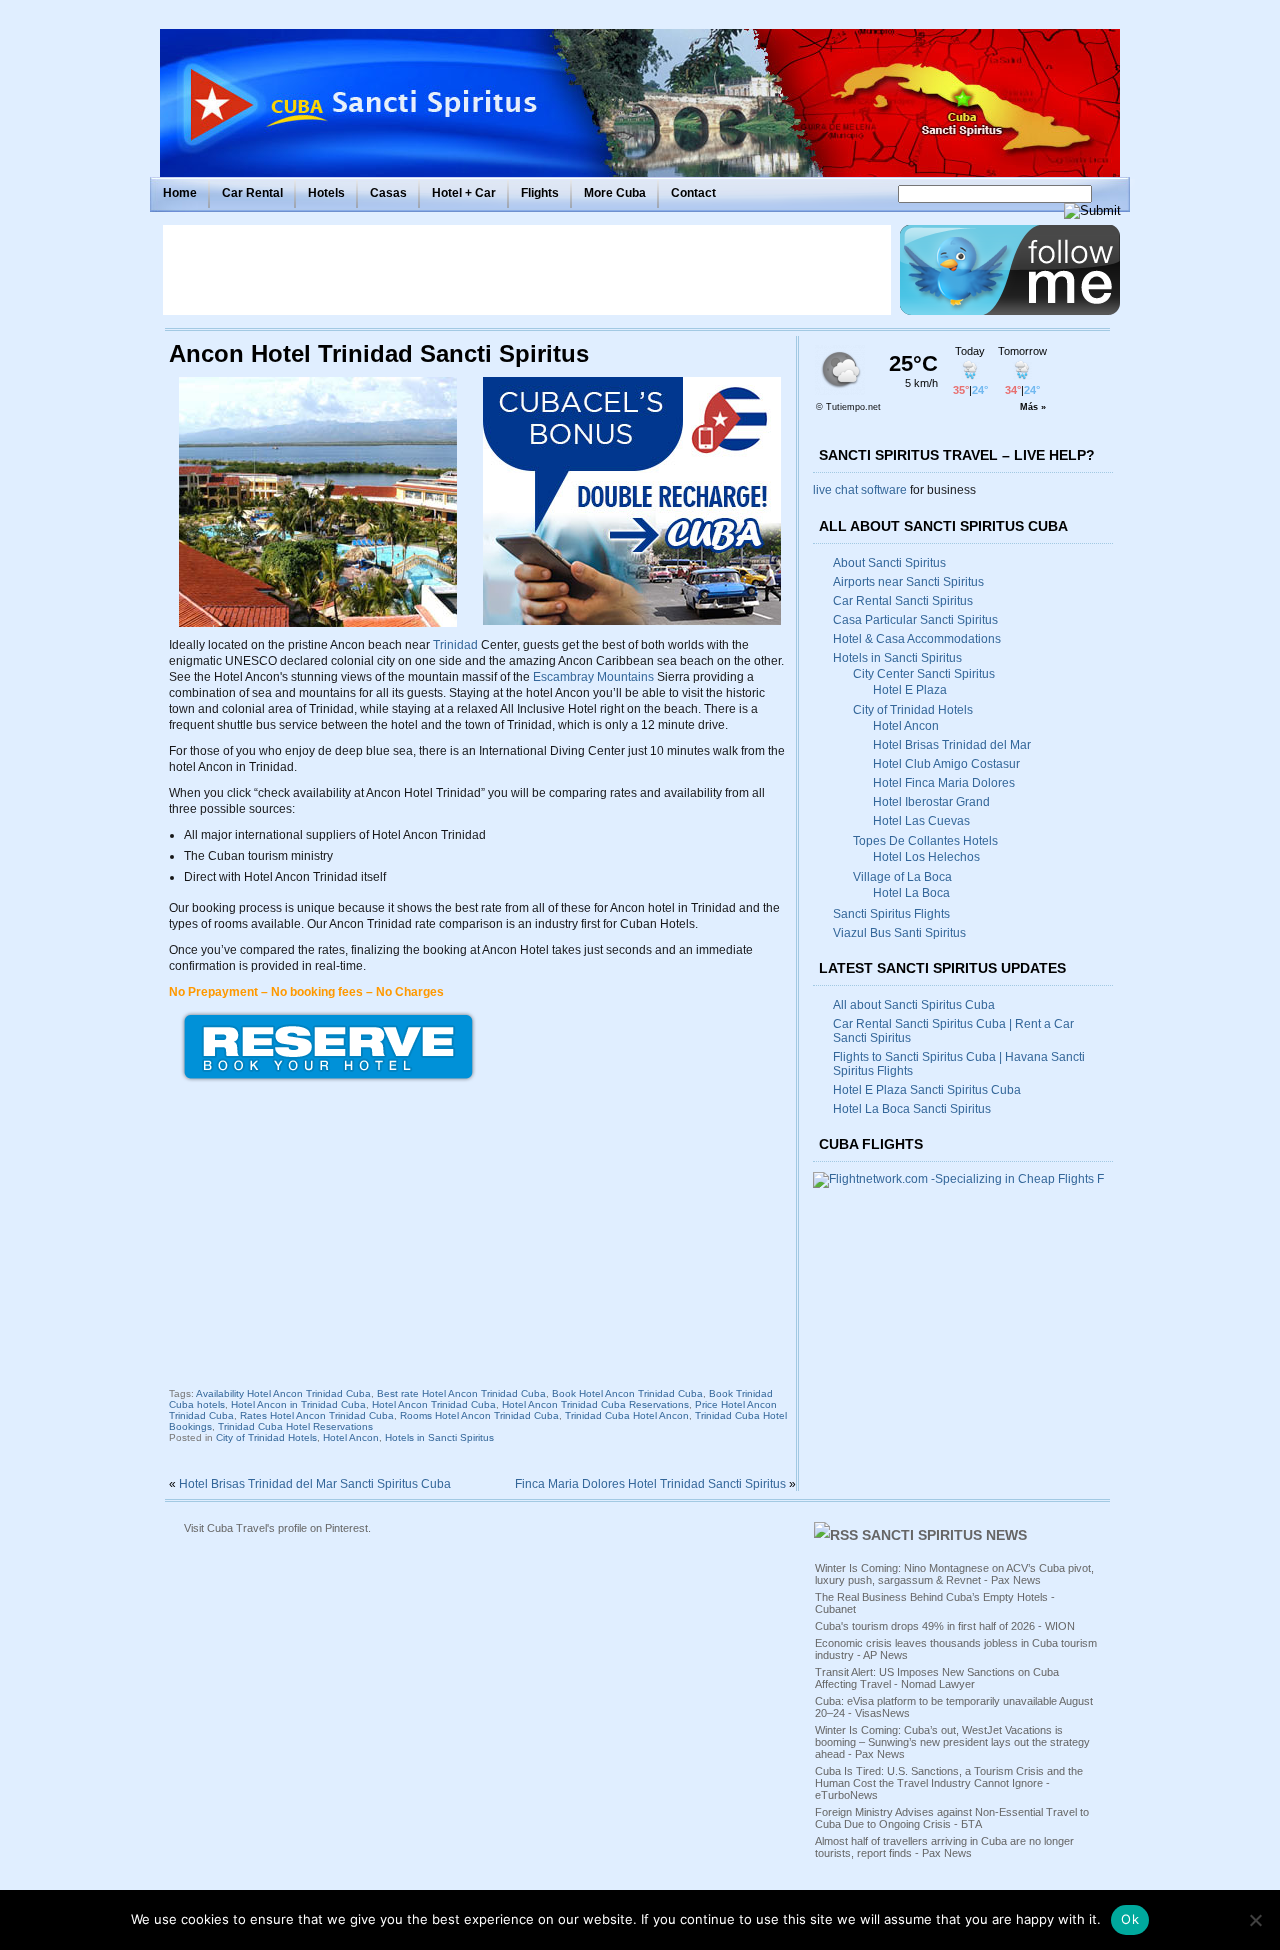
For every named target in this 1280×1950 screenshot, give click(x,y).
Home (180, 193)
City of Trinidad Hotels (266, 1437)
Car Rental (252, 193)
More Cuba (615, 193)
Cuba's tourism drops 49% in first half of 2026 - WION (945, 1626)
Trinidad (455, 645)
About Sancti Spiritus (889, 563)
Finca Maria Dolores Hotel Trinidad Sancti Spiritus (650, 1484)
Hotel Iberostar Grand (931, 802)
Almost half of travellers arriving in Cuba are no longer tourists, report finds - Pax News (944, 1847)
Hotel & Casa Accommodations (917, 639)
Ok (1130, 1919)
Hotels (326, 193)
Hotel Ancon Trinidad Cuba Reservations (595, 1404)
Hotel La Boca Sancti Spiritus (912, 1109)
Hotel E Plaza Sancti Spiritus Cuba (927, 1090)
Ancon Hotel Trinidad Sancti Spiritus (379, 353)
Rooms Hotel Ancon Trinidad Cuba (479, 1415)
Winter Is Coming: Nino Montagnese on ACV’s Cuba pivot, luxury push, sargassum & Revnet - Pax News (954, 1574)
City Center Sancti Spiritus (924, 674)
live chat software (860, 490)
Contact (693, 193)
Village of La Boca (902, 877)
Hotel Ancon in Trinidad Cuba (298, 1404)
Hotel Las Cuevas (921, 821)
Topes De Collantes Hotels (925, 841)
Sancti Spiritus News (944, 1535)
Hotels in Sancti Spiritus (439, 1437)
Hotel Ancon (351, 1437)
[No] (1255, 1920)
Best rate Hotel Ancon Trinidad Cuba (461, 1393)
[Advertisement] (527, 270)
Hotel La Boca (911, 893)
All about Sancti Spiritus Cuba (914, 1005)
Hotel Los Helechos (926, 857)
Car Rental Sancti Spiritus (903, 601)
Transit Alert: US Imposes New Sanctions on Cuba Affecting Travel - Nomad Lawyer (937, 1678)
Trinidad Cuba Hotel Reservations (295, 1426)
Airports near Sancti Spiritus (908, 582)
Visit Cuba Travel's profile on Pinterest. (277, 1528)
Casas (388, 193)
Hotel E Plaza (910, 690)
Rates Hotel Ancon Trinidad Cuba (317, 1415)
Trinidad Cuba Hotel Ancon (627, 1415)
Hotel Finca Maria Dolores (944, 783)
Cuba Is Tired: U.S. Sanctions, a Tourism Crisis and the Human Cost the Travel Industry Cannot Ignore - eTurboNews (949, 1783)
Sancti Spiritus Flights (891, 914)
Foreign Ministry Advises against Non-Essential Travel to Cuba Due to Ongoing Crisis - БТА (952, 1818)
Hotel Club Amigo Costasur (946, 764)
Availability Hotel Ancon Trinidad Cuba (283, 1393)
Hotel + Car (464, 193)
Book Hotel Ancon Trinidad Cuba (627, 1393)
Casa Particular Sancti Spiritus (915, 620)
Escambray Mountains (593, 677)
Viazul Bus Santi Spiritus (899, 933)
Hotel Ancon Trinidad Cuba (434, 1404)
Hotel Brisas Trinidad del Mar (952, 745)
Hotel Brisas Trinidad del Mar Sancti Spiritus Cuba (315, 1484)
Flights (540, 193)
